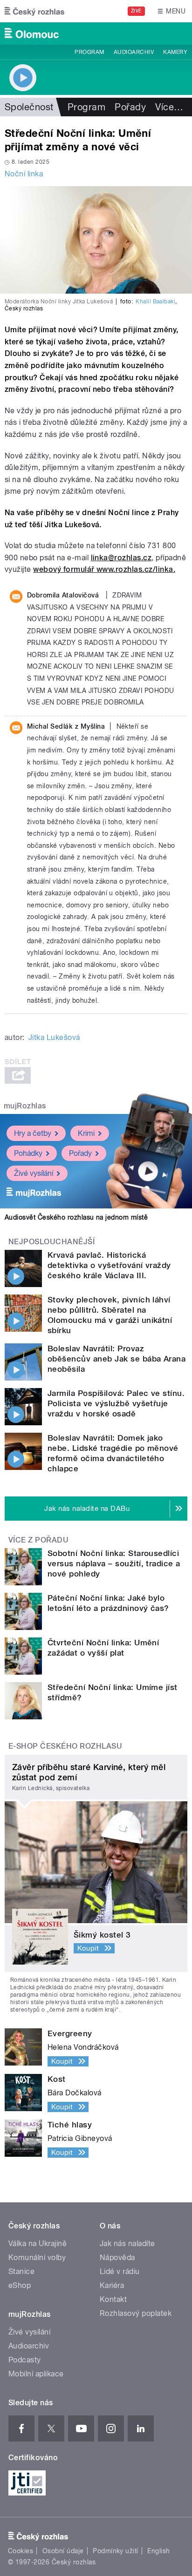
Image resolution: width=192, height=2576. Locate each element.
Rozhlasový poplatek (136, 2313)
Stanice (21, 2271)
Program (89, 52)
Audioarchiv (134, 52)
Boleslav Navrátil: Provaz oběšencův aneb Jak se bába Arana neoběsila (117, 1359)
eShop (20, 2285)
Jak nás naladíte (127, 2244)
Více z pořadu (38, 1540)
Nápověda (117, 2257)
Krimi (86, 1133)
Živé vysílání (34, 1173)
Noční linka (24, 174)
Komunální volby (37, 2257)
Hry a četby (33, 1133)
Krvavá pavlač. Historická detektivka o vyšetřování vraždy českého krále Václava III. (109, 1265)
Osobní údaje (63, 2551)
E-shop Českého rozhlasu (65, 1746)
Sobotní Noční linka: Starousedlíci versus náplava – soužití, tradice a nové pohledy (114, 1563)
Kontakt (113, 2299)
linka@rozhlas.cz (121, 558)
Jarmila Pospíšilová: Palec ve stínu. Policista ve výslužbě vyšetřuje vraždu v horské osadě (116, 1403)
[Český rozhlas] (34, 11)
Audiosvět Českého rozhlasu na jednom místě (76, 1217)
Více (169, 107)
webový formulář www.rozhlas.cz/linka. (104, 569)
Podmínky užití (116, 2551)
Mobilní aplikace (36, 2374)
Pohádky (28, 1153)
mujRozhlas (25, 1106)
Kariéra (112, 2285)
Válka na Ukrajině (38, 2244)
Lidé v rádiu (120, 2271)
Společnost (29, 107)
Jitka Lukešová (54, 1037)
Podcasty (25, 2360)
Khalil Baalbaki (155, 302)
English (158, 2551)
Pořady (130, 107)
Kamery (175, 52)
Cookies (21, 2551)
